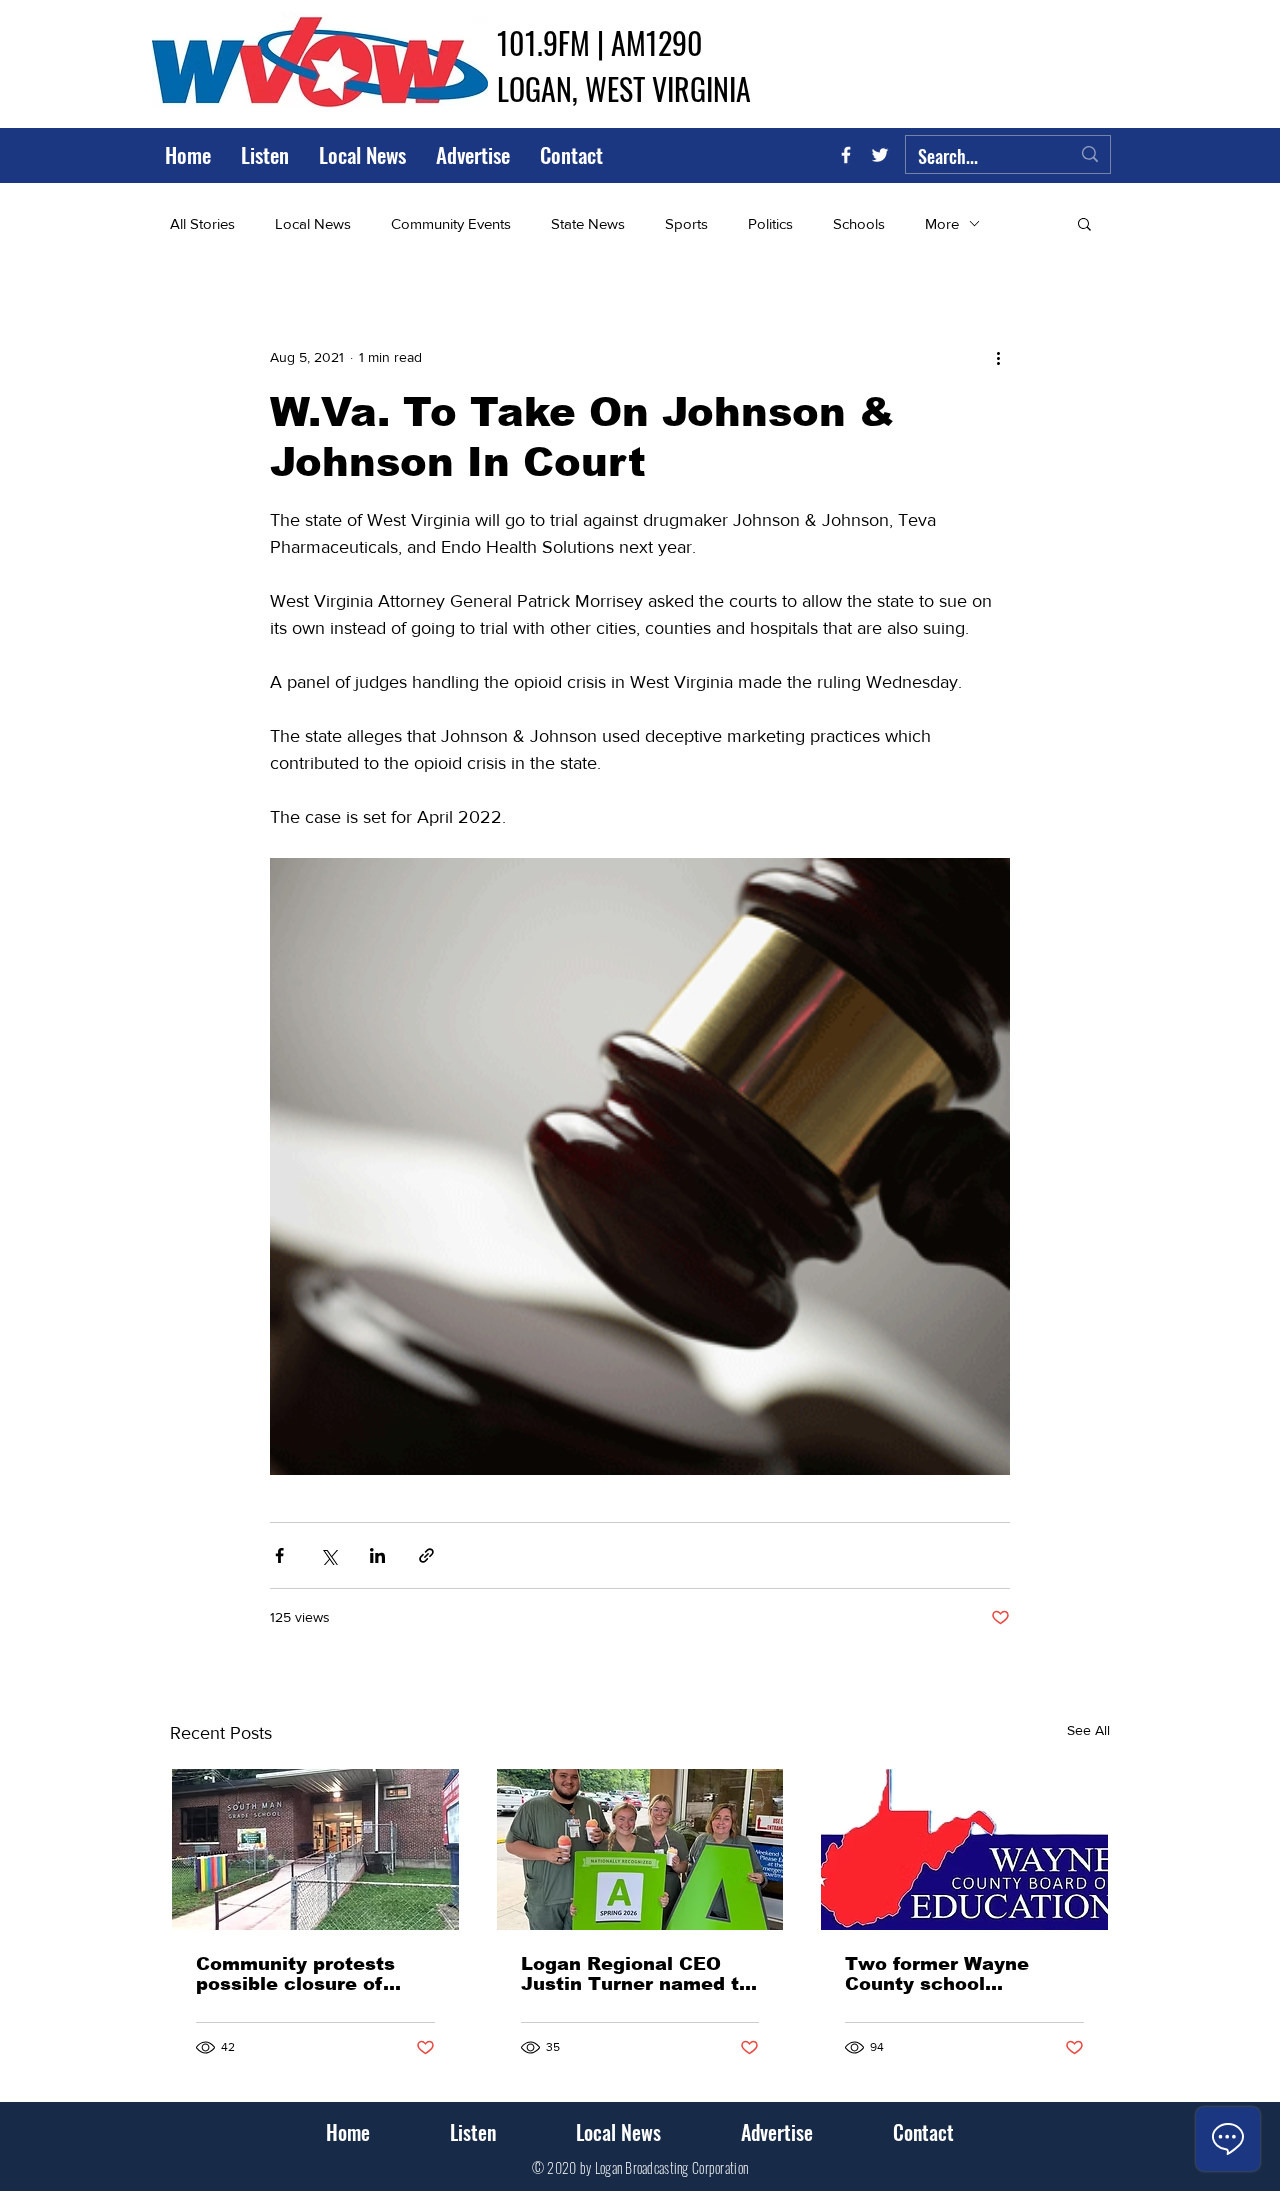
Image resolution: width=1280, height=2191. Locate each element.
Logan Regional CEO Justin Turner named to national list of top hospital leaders (636, 1974)
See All (1088, 1730)
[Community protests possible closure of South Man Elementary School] (315, 1849)
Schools (859, 223)
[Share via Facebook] (279, 1555)
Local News (313, 223)
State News (588, 223)
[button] (1084, 223)
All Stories (202, 223)
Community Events (451, 223)
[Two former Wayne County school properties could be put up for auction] (964, 1849)
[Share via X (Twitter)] (328, 1555)
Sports (686, 223)
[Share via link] (426, 1555)
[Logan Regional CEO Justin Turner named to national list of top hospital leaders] (640, 1849)
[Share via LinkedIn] (377, 1555)
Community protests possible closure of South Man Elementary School (308, 1974)
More (942, 223)
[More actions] (998, 357)
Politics (770, 223)
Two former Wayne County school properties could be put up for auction (959, 1974)
